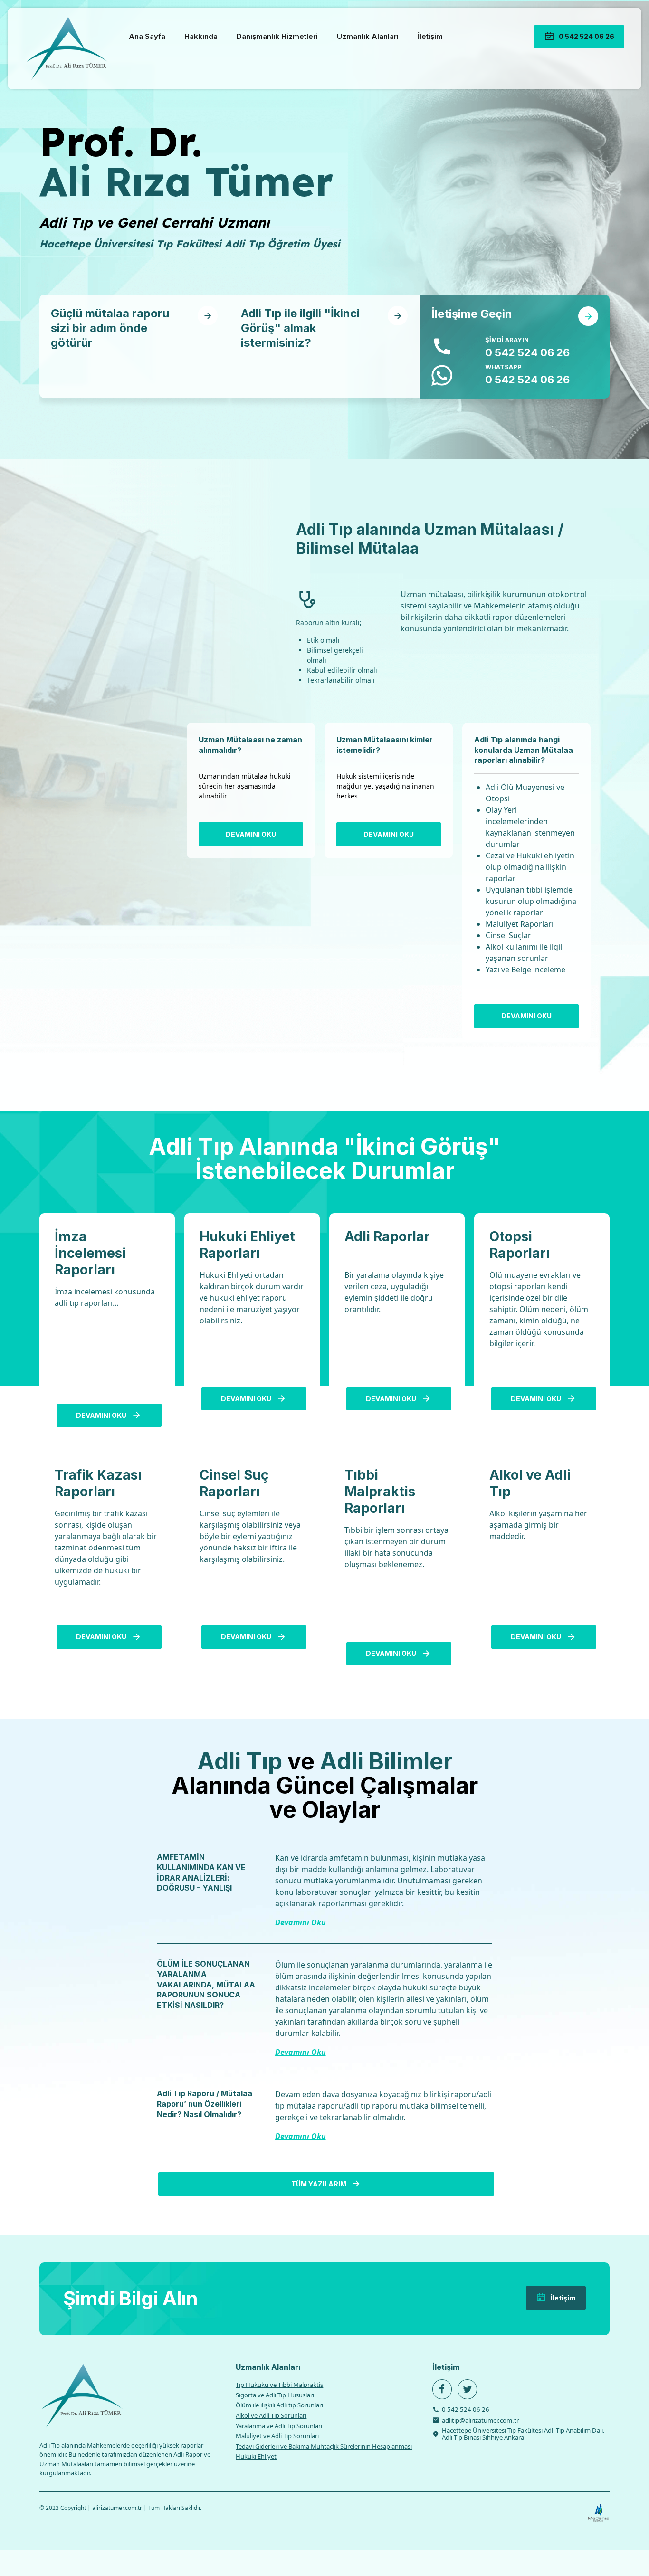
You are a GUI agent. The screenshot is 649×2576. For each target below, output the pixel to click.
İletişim (430, 36)
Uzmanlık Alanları (368, 36)
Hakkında (201, 36)
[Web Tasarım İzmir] (598, 2513)
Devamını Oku (301, 1922)
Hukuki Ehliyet (256, 2456)
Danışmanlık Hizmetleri (277, 36)
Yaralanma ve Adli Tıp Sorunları (279, 2426)
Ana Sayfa (147, 36)
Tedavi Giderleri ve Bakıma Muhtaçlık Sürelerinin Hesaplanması (324, 2446)
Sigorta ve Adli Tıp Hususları (275, 2395)
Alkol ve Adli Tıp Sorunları (271, 2415)
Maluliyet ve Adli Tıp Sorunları (277, 2436)
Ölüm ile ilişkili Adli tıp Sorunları (279, 2405)
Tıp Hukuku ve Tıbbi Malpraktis (279, 2385)
